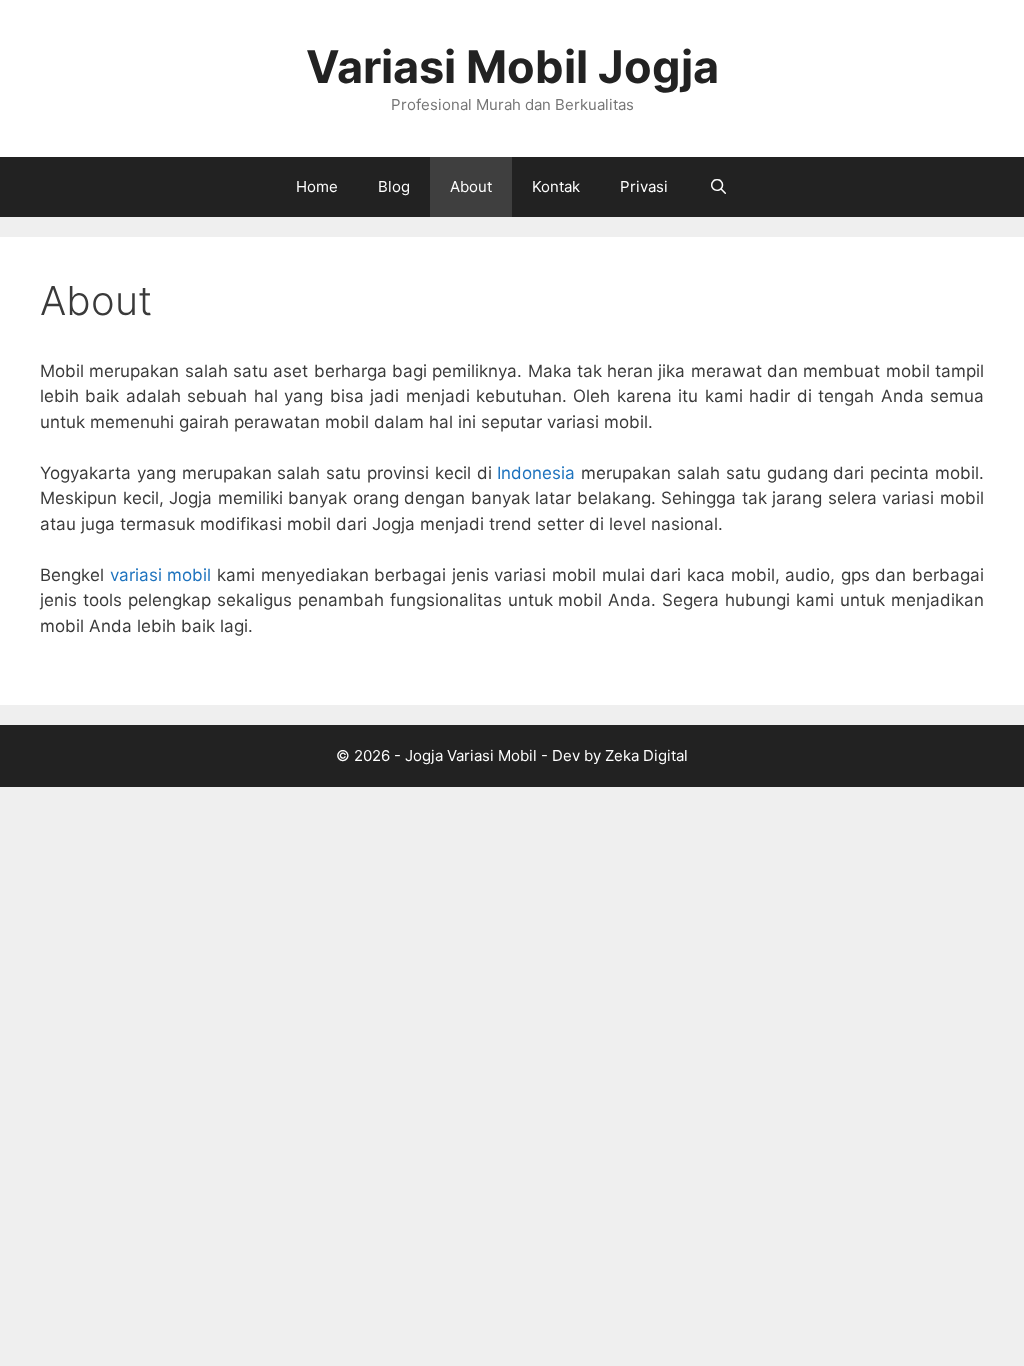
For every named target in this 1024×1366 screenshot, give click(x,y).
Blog (394, 186)
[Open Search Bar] (717, 187)
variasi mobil (161, 575)
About (471, 186)
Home (317, 186)
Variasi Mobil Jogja (512, 66)
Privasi (644, 186)
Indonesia (536, 473)
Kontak (556, 186)
